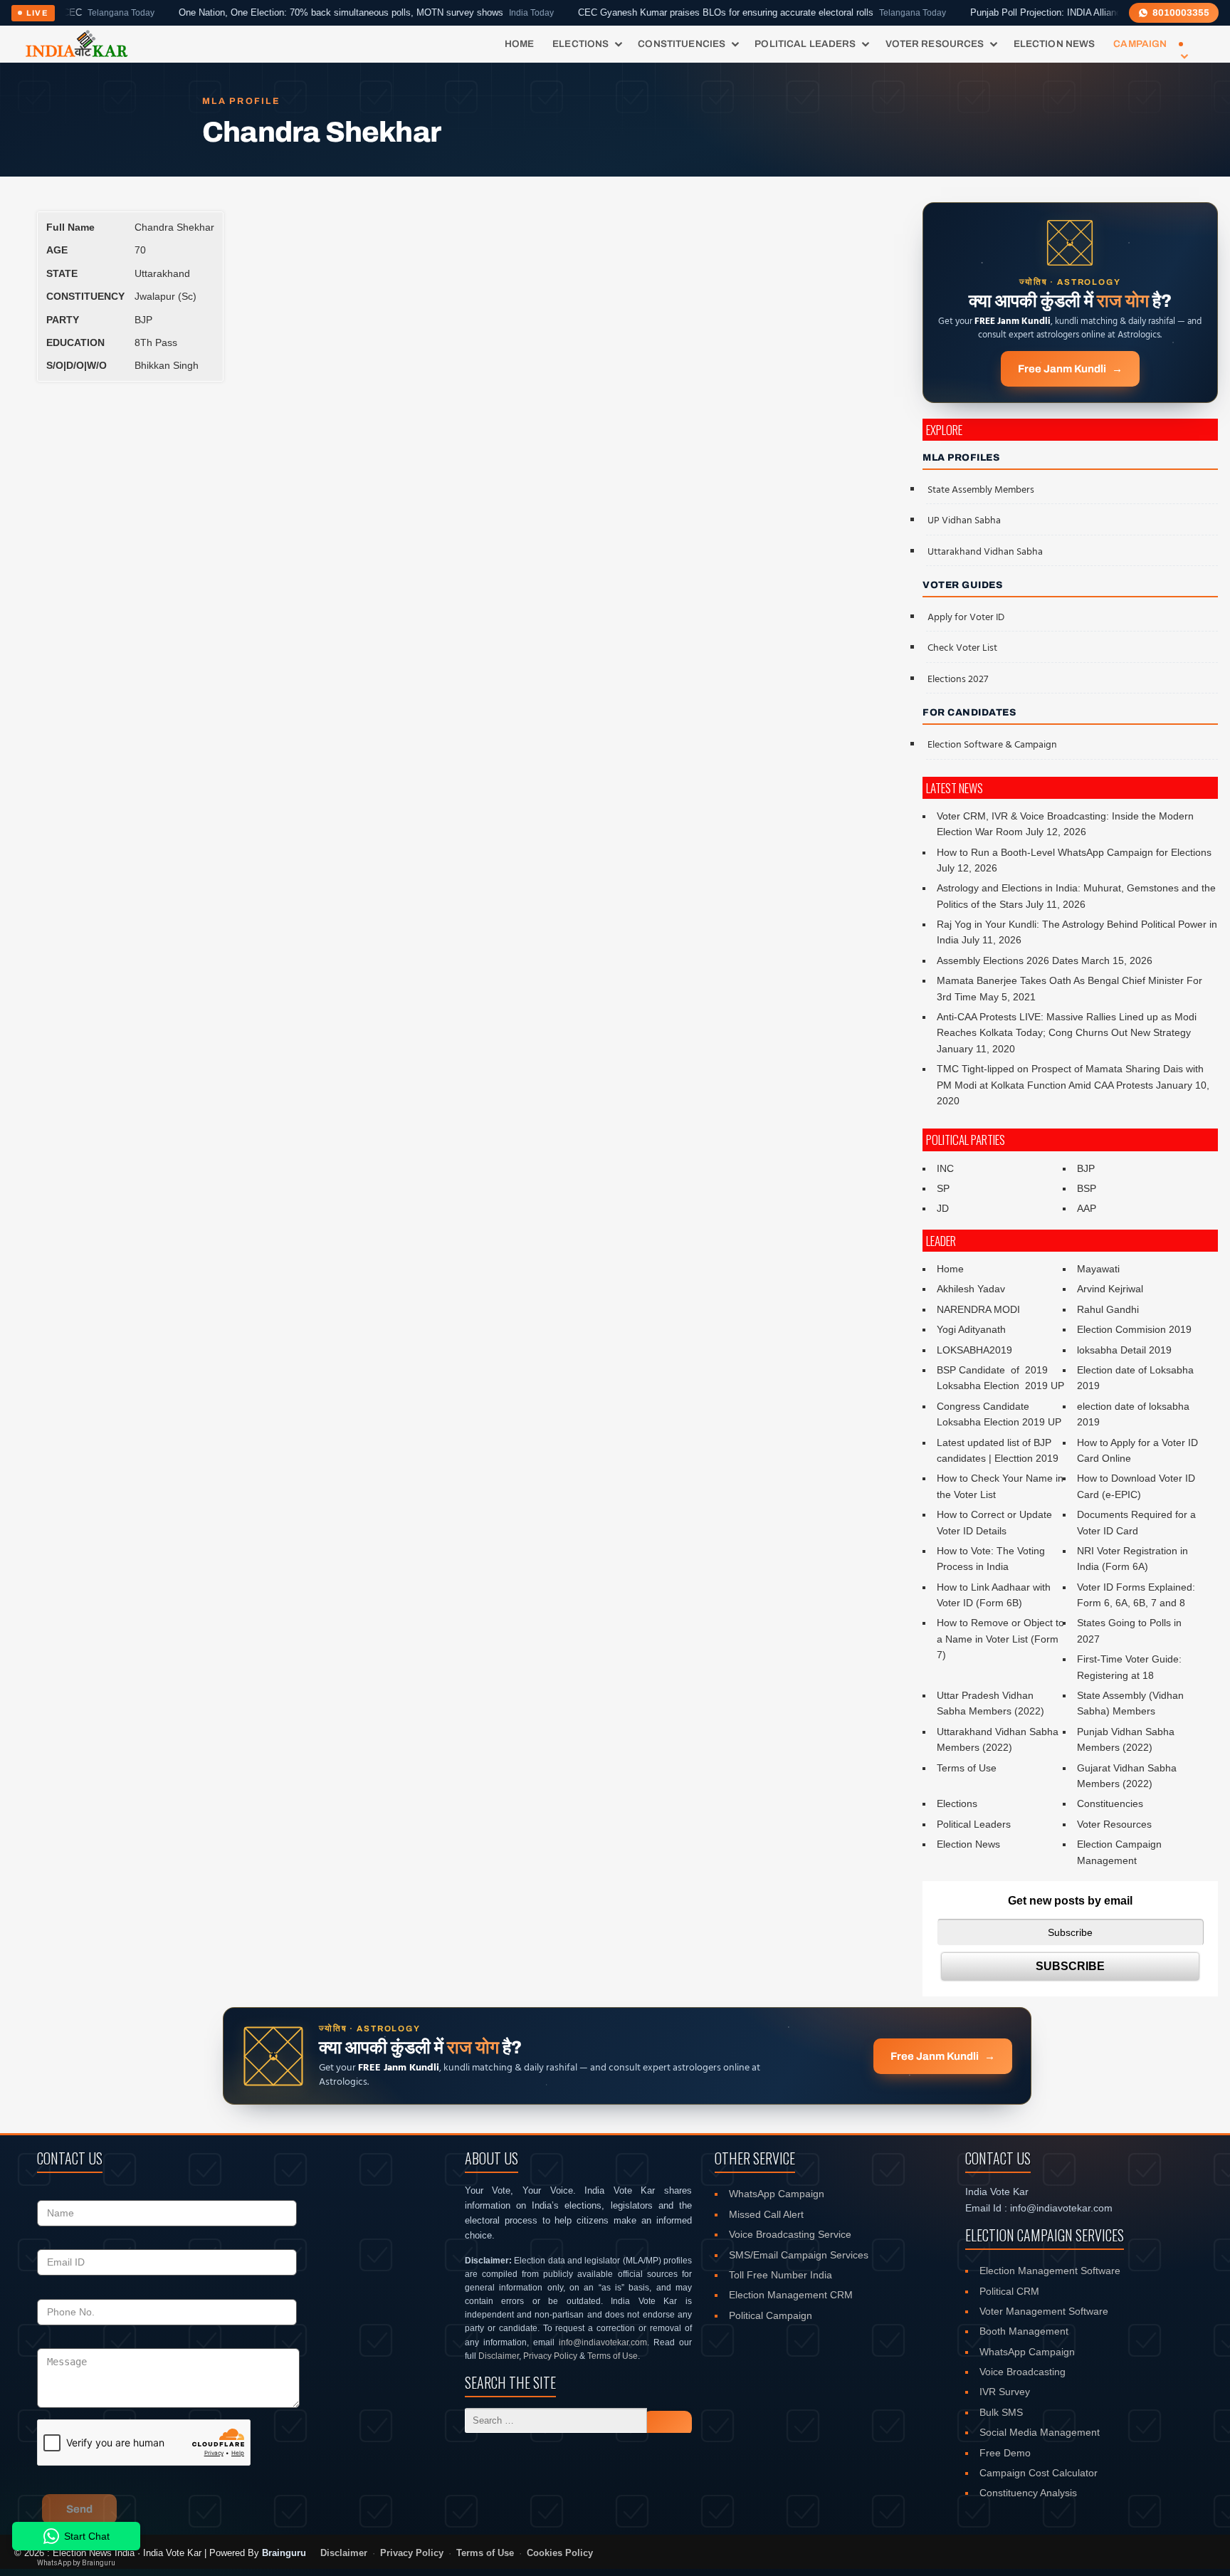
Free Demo (1005, 2453)
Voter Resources (935, 44)
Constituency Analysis (1028, 2493)
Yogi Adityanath (971, 1329)
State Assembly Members (981, 490)
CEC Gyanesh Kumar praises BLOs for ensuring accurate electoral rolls (693, 13)
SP (943, 1188)
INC (945, 1168)
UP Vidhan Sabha (964, 521)
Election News (1055, 44)
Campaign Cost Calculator (1039, 2473)
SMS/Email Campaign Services (799, 2255)
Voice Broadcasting (1023, 2372)
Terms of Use (967, 1768)
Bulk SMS (1001, 2412)
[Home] (77, 44)
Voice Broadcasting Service (790, 2234)
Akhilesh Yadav (971, 1289)
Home (520, 44)
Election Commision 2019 (1134, 1329)
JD (943, 1208)
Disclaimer (499, 2356)
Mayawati (1098, 1269)
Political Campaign (771, 2315)
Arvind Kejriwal (1110, 1289)
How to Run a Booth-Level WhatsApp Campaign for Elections (1074, 852)
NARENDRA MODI (978, 1309)
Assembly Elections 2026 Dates (1008, 960)
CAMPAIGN (1140, 44)
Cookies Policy (560, 2553)
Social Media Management (1040, 2432)
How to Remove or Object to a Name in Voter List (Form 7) (1000, 1639)
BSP (1087, 1188)
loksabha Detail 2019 (1124, 1350)
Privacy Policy (550, 2356)
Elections (580, 44)
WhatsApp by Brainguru (76, 2563)
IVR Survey (1005, 2392)
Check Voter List (962, 648)
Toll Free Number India (780, 2275)
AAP (1087, 1208)
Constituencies (682, 44)
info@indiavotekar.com (603, 2342)
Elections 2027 (958, 680)
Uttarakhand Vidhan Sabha (985, 552)
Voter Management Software (1044, 2311)
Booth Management (1024, 2331)
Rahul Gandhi (1108, 1309)
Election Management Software (1050, 2271)
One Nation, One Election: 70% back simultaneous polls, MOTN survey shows (297, 13)
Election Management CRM (791, 2295)
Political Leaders (805, 44)
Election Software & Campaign (992, 745)
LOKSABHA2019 (974, 1350)
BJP (1086, 1168)
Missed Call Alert (766, 2214)
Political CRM (1009, 2291)
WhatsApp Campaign (777, 2194)
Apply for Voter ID (966, 618)
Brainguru (284, 2553)
